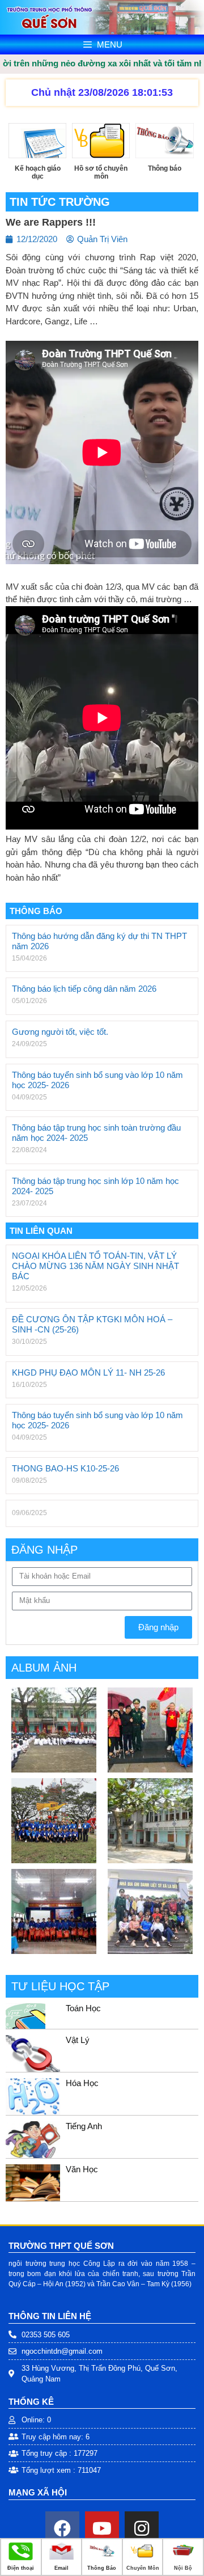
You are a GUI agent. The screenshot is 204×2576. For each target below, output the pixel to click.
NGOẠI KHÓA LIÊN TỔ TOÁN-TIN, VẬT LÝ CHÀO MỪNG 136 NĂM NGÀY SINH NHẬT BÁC (95, 1266)
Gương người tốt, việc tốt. (60, 1032)
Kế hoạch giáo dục (38, 172)
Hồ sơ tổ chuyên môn (101, 172)
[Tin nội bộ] (183, 2558)
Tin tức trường (60, 202)
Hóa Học (82, 2083)
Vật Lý (78, 2040)
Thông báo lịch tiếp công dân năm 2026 (84, 989)
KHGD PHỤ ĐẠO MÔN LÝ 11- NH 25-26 (88, 1372)
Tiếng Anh (84, 2126)
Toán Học (83, 2008)
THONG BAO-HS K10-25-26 (65, 1468)
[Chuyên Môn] (143, 2558)
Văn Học (82, 2169)
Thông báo (165, 168)
